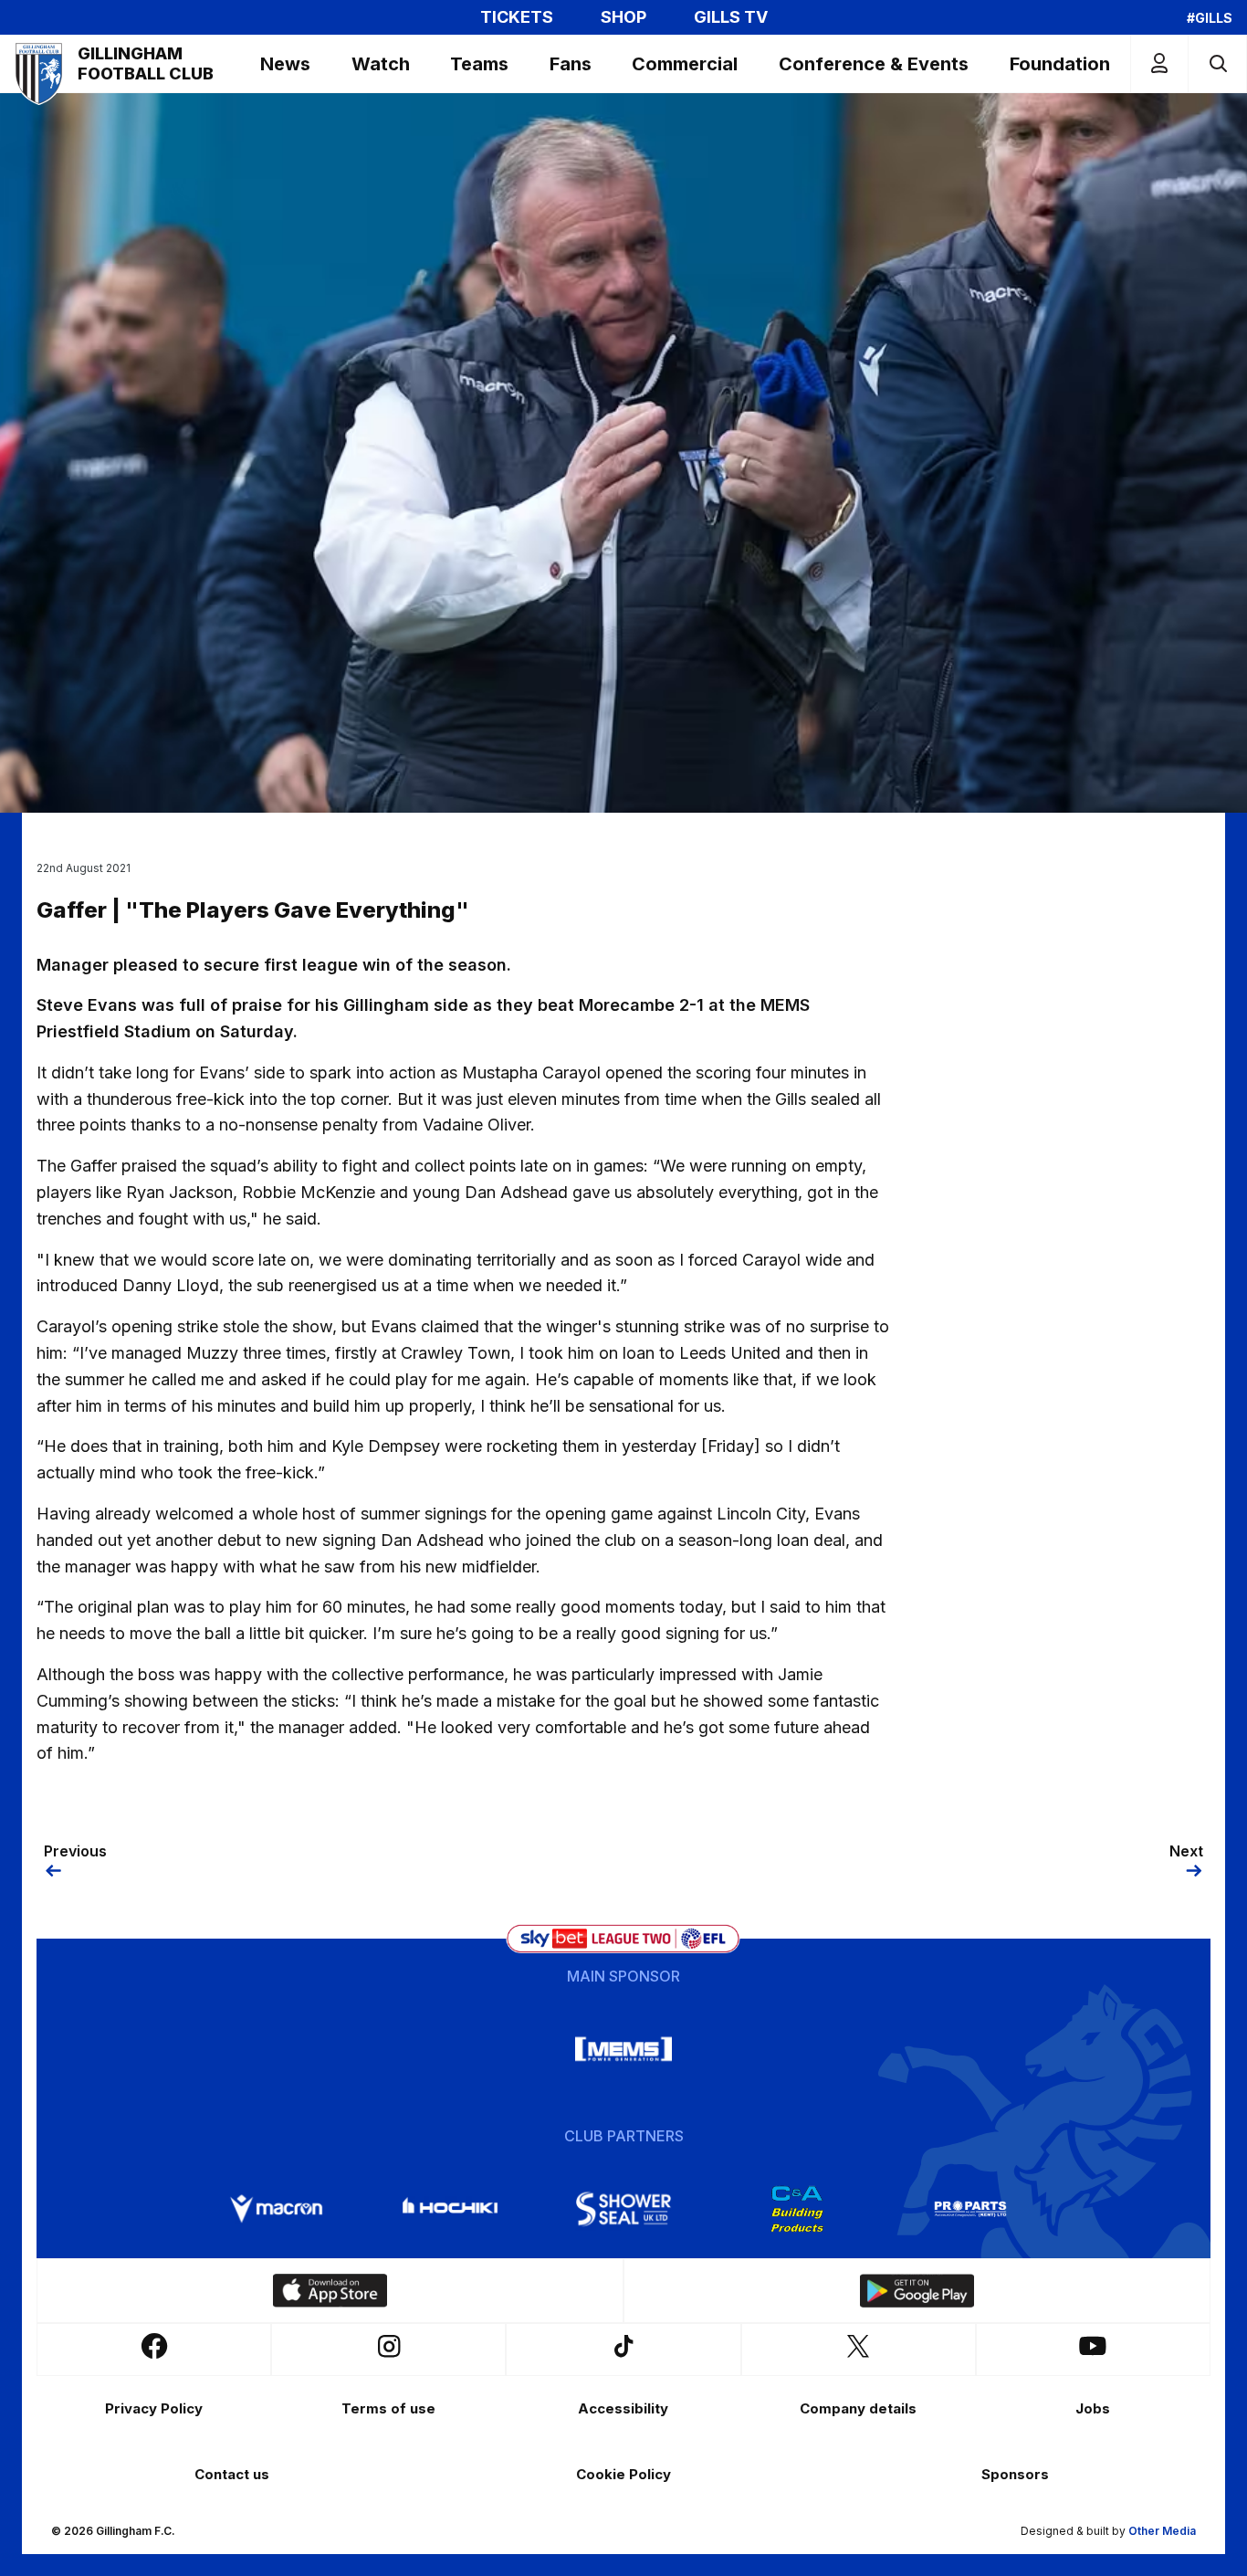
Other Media (1162, 2531)
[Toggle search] (1217, 63)
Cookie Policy (623, 2474)
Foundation (1060, 64)
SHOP (623, 17)
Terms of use (388, 2408)
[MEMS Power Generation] (623, 2049)
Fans (571, 64)
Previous (75, 1851)
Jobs (1093, 2408)
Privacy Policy (154, 2408)
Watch (381, 64)
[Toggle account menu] (1159, 63)
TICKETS (517, 17)
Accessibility (623, 2408)
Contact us (232, 2474)
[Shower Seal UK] (623, 2209)
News (285, 64)
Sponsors (1015, 2474)
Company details (858, 2408)
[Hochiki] (450, 2209)
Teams (479, 64)
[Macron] (277, 2209)
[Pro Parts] (970, 2209)
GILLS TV (731, 17)
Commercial (685, 64)
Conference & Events (874, 64)
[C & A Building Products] (797, 2209)
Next (1186, 1851)
